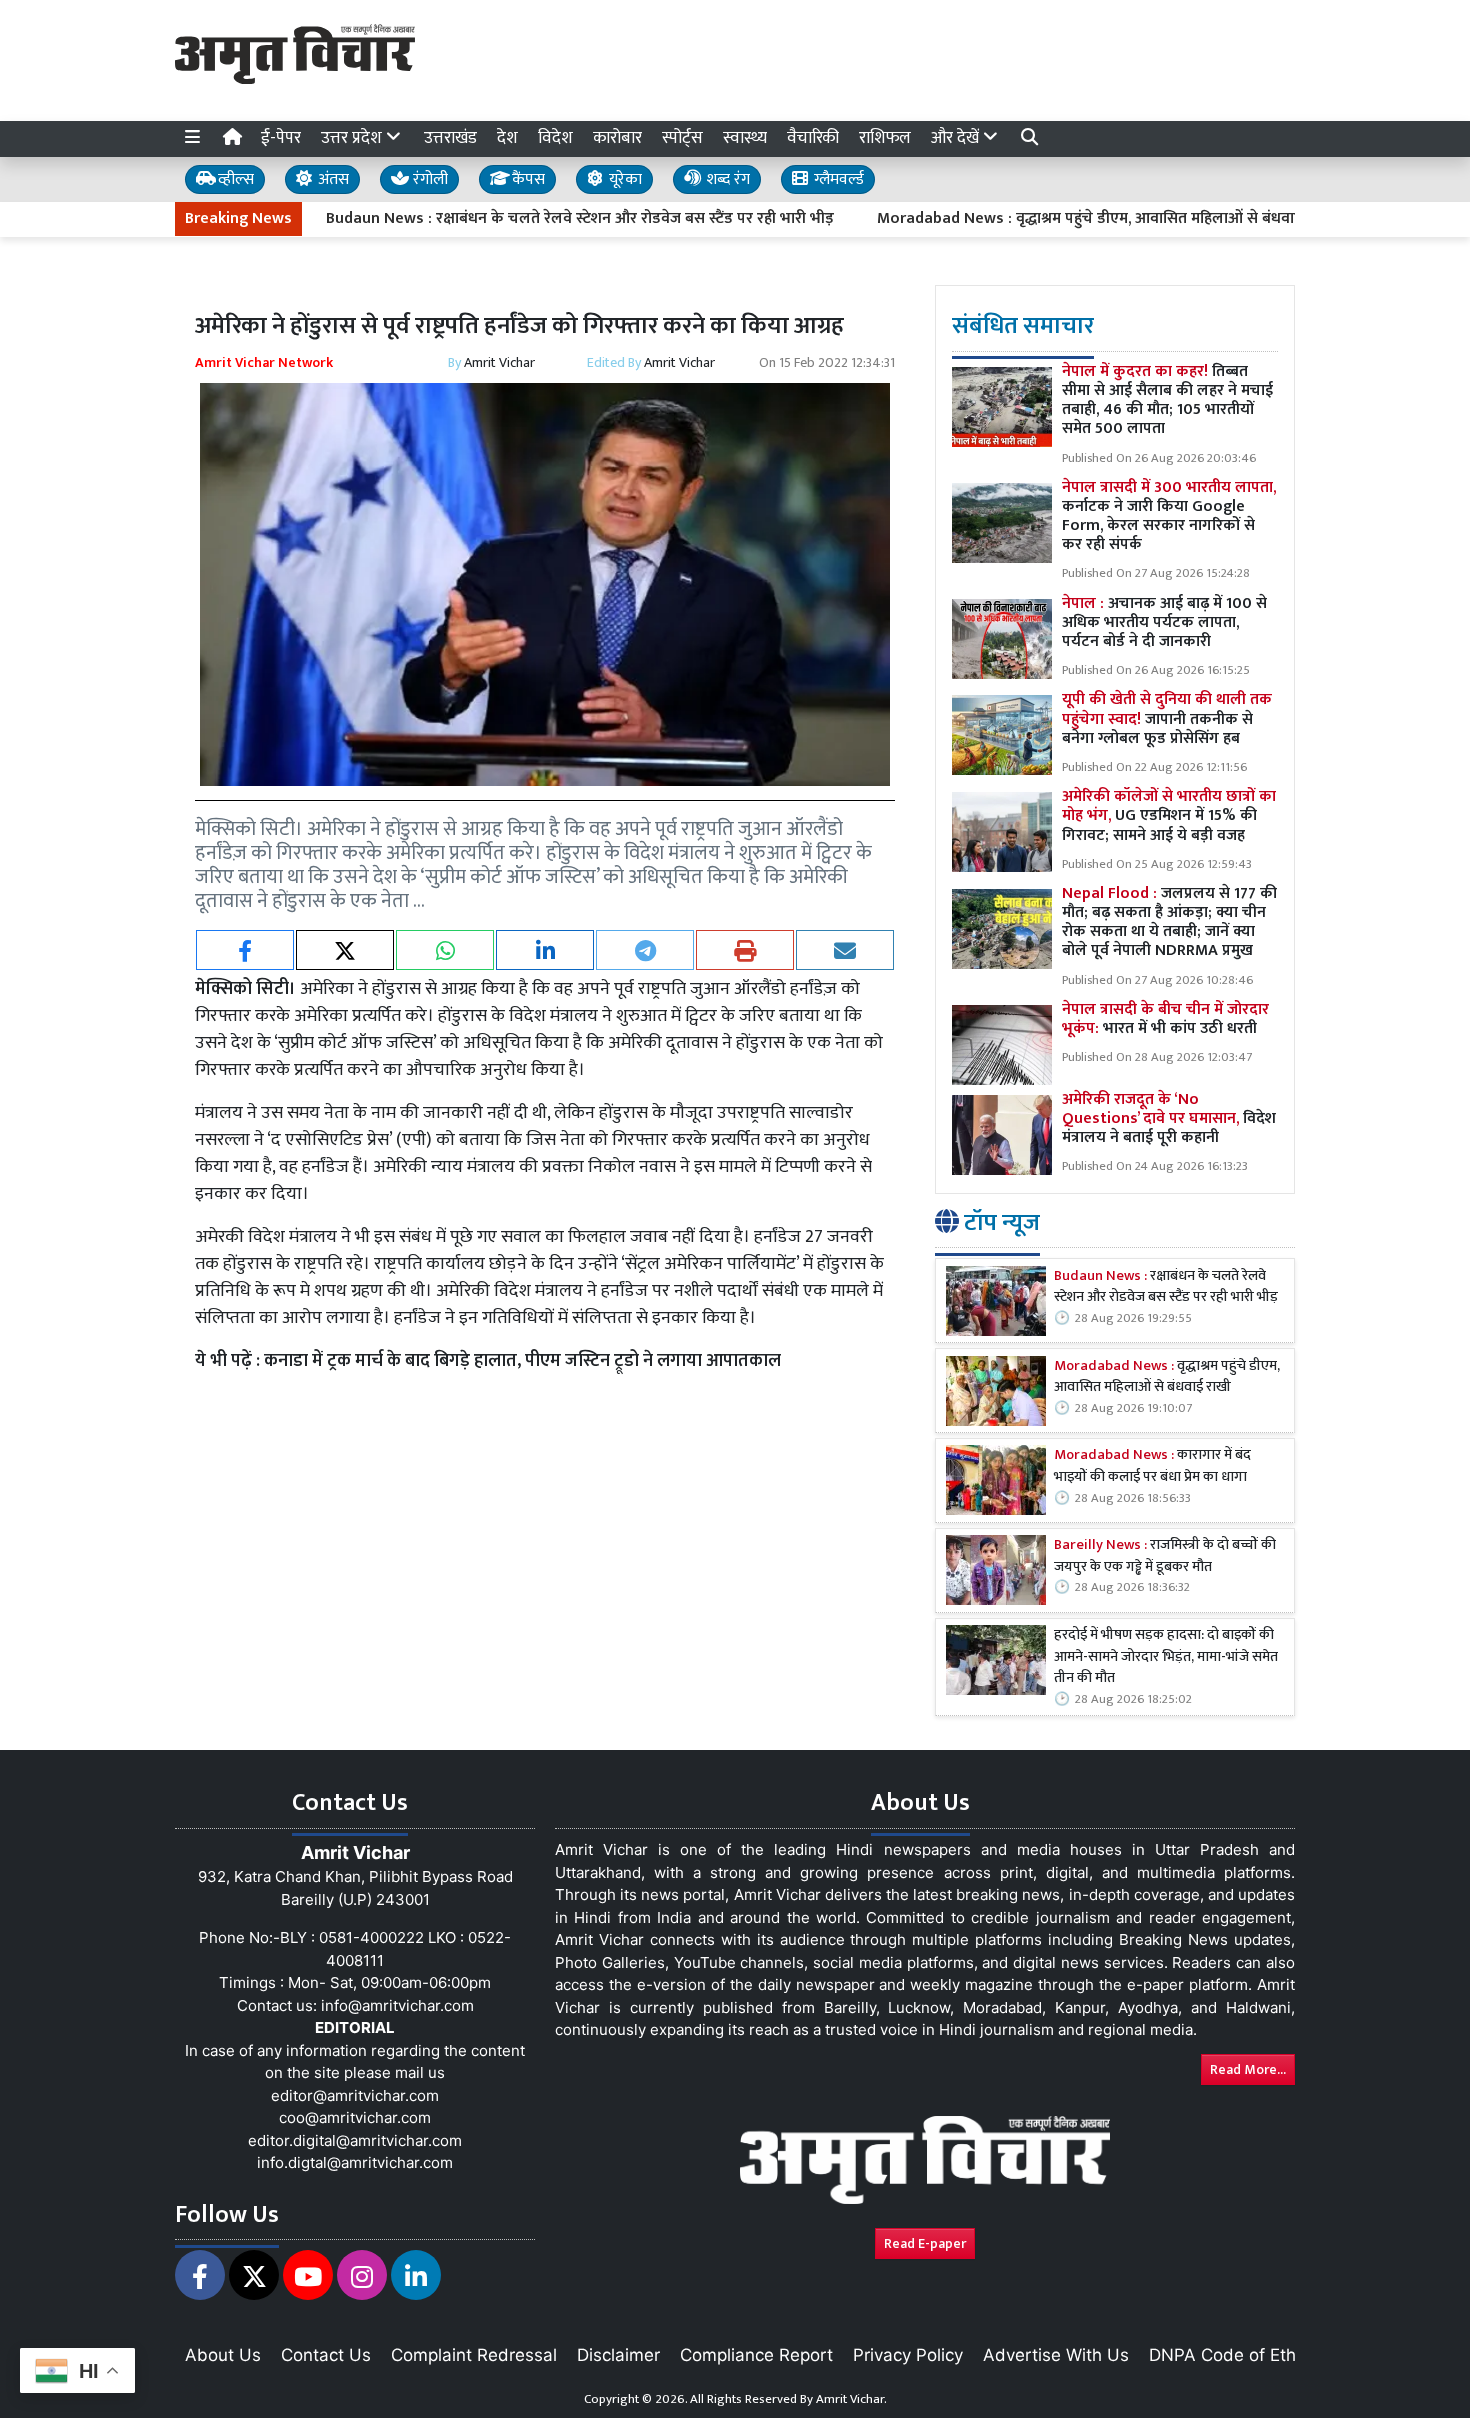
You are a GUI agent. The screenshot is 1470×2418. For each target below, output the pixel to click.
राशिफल (885, 138)
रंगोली (428, 179)
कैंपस (526, 179)
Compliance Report (756, 2355)
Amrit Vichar (499, 362)
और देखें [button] (957, 138)
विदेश (555, 138)
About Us (223, 2355)
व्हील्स (234, 179)
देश (507, 138)
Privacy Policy (908, 2355)
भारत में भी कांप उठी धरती (1165, 1019)
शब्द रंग (726, 179)
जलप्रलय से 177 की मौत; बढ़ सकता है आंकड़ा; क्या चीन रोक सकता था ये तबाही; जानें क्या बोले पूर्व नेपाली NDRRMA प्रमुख (1169, 922)
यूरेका (623, 179)
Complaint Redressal (474, 2355)
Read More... (1248, 2069)
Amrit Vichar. (851, 2399)
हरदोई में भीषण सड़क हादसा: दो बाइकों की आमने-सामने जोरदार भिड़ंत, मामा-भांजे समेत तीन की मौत (1166, 1657)
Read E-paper (925, 2243)
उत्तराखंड (450, 138)
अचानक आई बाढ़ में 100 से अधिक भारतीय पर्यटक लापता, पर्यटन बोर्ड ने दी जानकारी (1164, 622)
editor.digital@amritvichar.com (355, 2140)
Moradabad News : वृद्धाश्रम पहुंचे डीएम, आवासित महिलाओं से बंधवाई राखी (1029, 219)
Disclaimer (618, 2355)
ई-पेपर (281, 138)
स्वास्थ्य (745, 138)
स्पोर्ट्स (682, 138)
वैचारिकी (813, 138)
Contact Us (326, 2355)
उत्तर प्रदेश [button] (353, 138)
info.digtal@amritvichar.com (355, 2162)
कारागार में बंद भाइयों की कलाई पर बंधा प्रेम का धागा (1152, 1466)
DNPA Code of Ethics (1233, 2355)
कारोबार (617, 138)
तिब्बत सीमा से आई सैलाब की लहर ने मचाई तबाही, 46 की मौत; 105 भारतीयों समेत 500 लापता (1167, 400)
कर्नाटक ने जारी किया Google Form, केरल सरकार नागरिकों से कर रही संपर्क (1169, 516)
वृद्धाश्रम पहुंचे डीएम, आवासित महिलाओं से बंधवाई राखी (1167, 1377)
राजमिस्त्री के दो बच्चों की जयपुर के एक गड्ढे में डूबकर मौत (1165, 1556)
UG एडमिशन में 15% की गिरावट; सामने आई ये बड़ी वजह (1169, 815)
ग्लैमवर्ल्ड (837, 179)
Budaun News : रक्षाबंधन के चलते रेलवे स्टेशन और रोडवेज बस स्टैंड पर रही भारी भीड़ (504, 219)
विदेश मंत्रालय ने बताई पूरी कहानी (1169, 1118)
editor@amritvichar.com (355, 2095)
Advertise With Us (1056, 2355)
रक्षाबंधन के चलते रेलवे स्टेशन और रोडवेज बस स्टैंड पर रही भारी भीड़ (1166, 1287)
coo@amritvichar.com (355, 2117)
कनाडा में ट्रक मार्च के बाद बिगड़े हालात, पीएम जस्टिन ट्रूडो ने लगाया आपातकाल (522, 1361)
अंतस (331, 179)
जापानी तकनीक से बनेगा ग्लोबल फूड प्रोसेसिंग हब (1167, 718)
